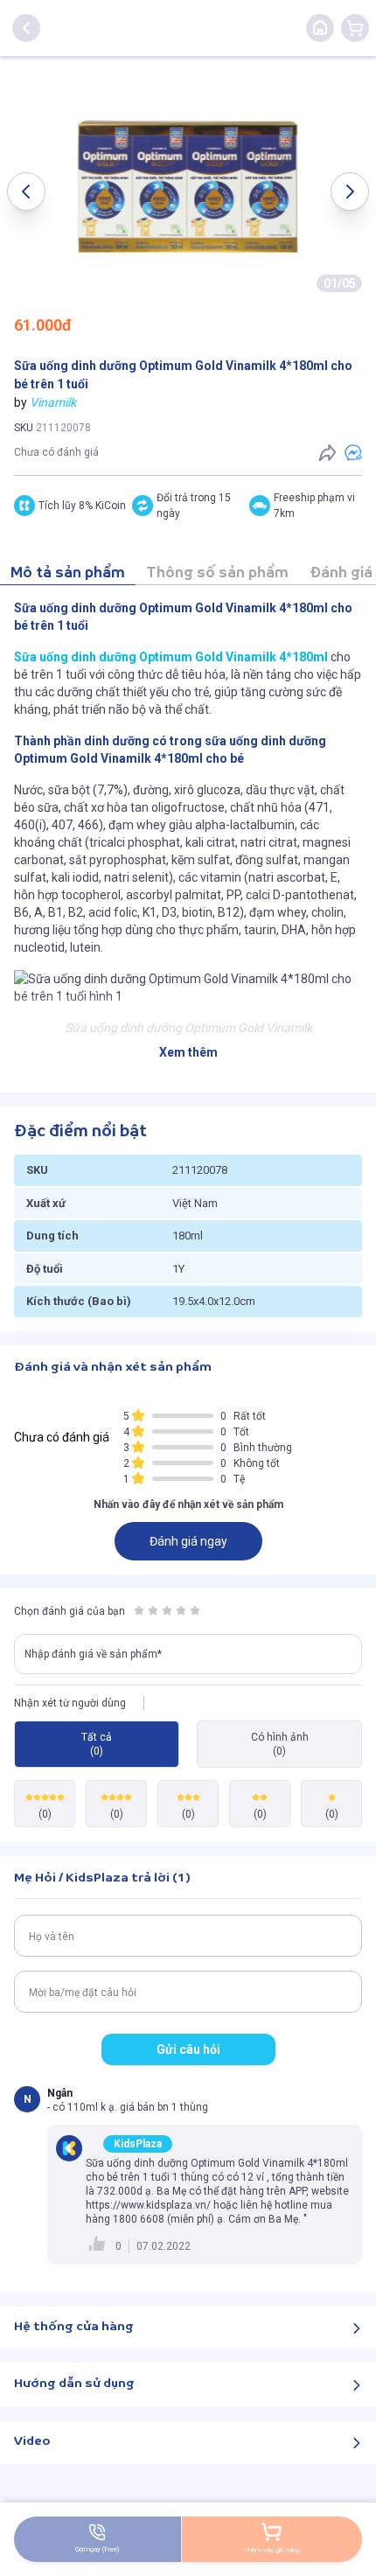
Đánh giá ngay (188, 1541)
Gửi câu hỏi (188, 2049)
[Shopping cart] (355, 28)
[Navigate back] (26, 28)
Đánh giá (341, 573)
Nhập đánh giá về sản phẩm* (93, 1654)
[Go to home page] (320, 28)
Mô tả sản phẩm (68, 573)
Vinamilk (53, 402)
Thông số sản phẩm (217, 573)
